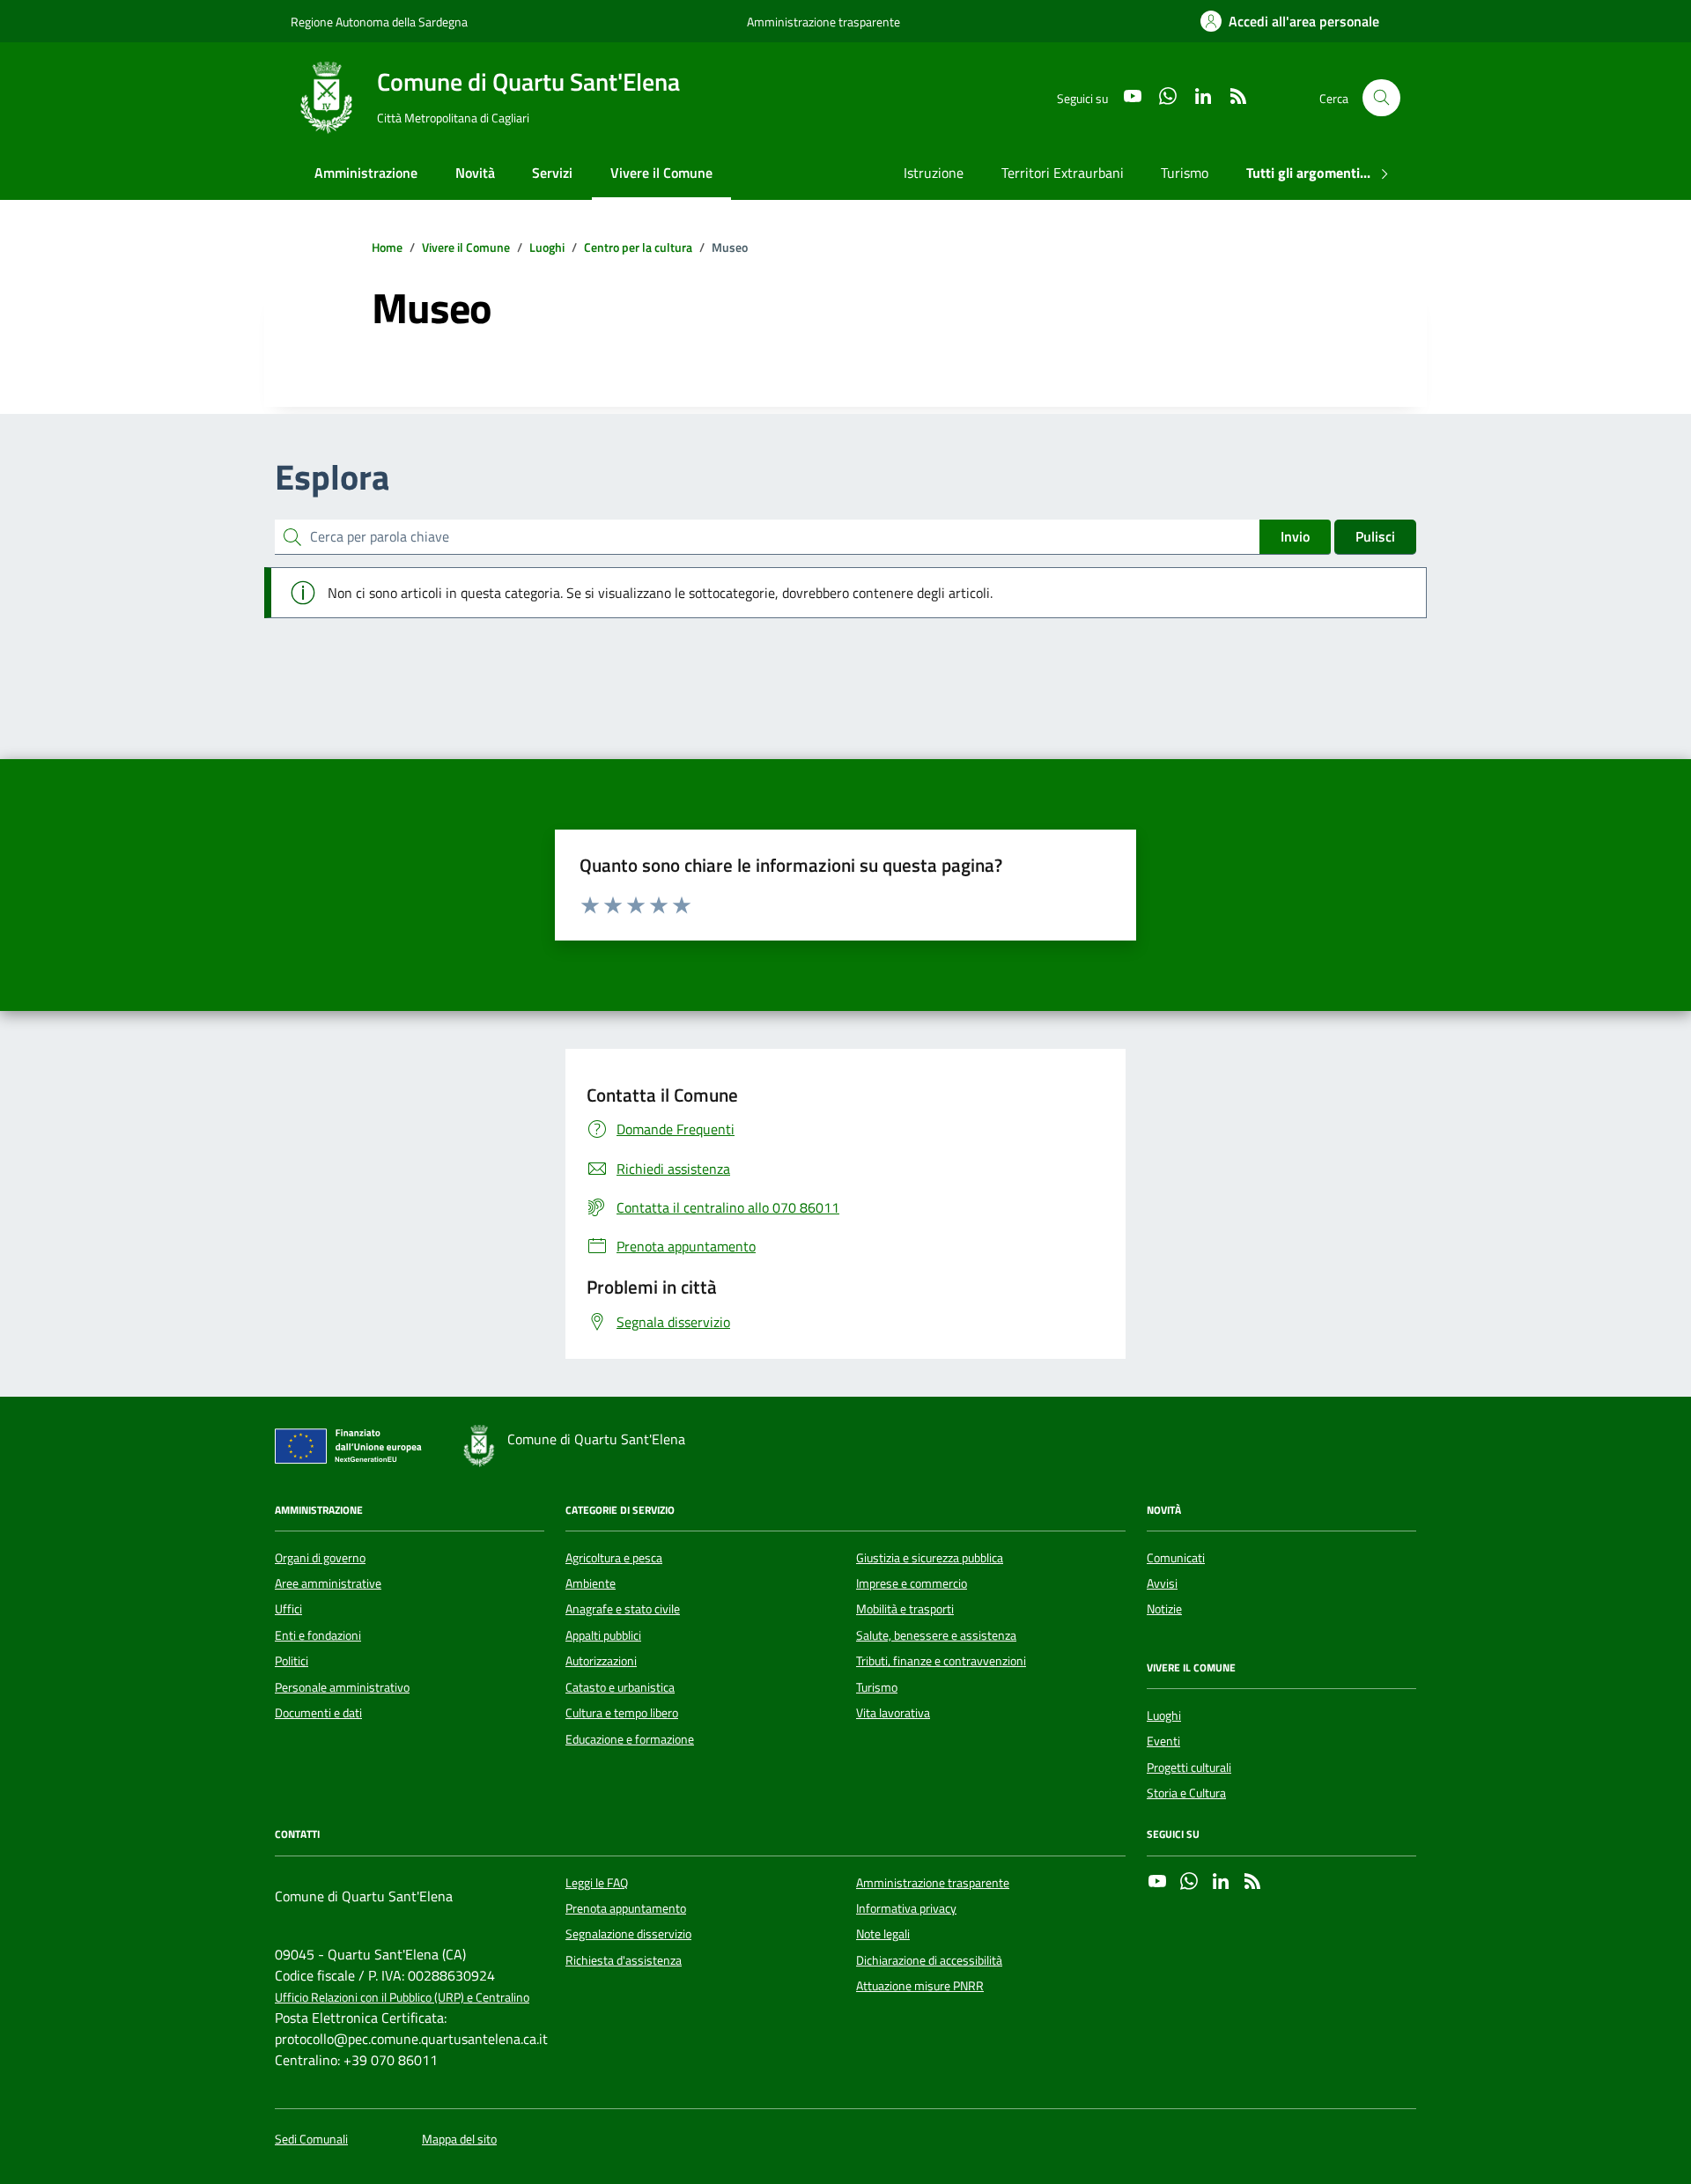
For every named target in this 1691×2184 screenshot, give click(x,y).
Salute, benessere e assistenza (936, 1635)
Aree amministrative (328, 1583)
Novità (475, 173)
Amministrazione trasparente (823, 22)
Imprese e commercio (912, 1583)
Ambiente (591, 1583)
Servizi (552, 173)
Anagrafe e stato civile (623, 1609)
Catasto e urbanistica (620, 1687)
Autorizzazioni (601, 1661)
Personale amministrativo (342, 1687)
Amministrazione (366, 173)
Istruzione (934, 173)
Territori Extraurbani (1063, 173)
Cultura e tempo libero (622, 1713)
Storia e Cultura (1186, 1793)
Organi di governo (320, 1558)
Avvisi (1162, 1583)
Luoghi (1164, 1715)
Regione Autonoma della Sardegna (379, 22)
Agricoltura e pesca (614, 1558)
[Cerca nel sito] (1381, 98)
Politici (292, 1661)
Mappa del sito (459, 2140)
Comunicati (1176, 1558)
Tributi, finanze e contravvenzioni (941, 1661)
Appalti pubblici (603, 1635)
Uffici (288, 1609)
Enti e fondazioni (318, 1635)
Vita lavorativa (893, 1713)
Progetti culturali (1189, 1767)
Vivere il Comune (661, 173)
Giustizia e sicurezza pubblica (930, 1558)
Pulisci (1375, 536)
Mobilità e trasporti (905, 1609)
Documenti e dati (318, 1713)
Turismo (1185, 173)
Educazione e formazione (630, 1739)
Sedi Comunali (311, 2140)
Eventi (1163, 1741)
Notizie (1164, 1609)
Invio (1295, 536)
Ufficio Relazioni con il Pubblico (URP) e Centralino (402, 1998)
